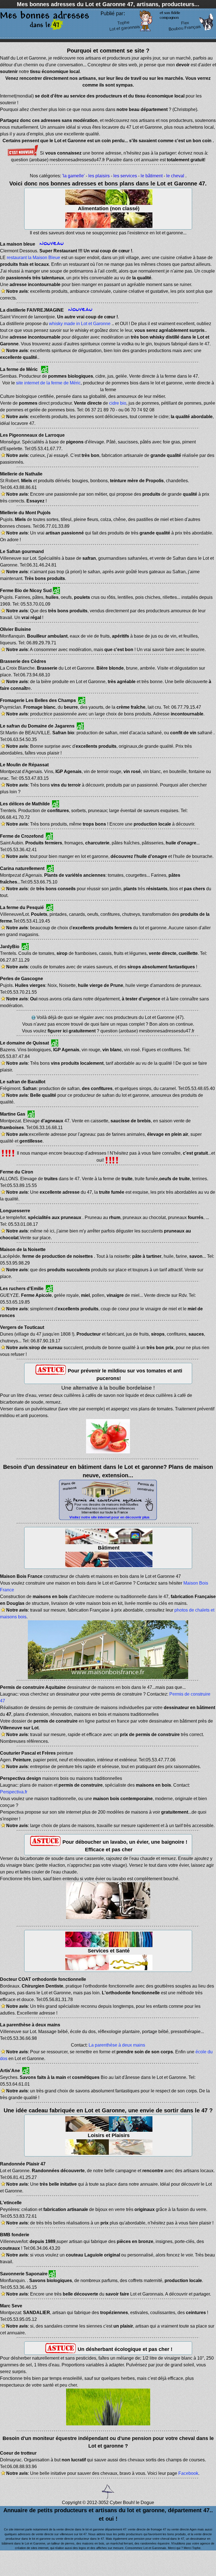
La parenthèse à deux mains (117, 2045)
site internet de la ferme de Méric (48, 383)
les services (125, 176)
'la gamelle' (73, 176)
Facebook (188, 2473)
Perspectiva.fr (14, 1792)
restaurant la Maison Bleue (33, 258)
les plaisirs (99, 176)
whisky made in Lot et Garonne (80, 324)
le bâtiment (152, 176)
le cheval (175, 176)
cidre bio (118, 403)
